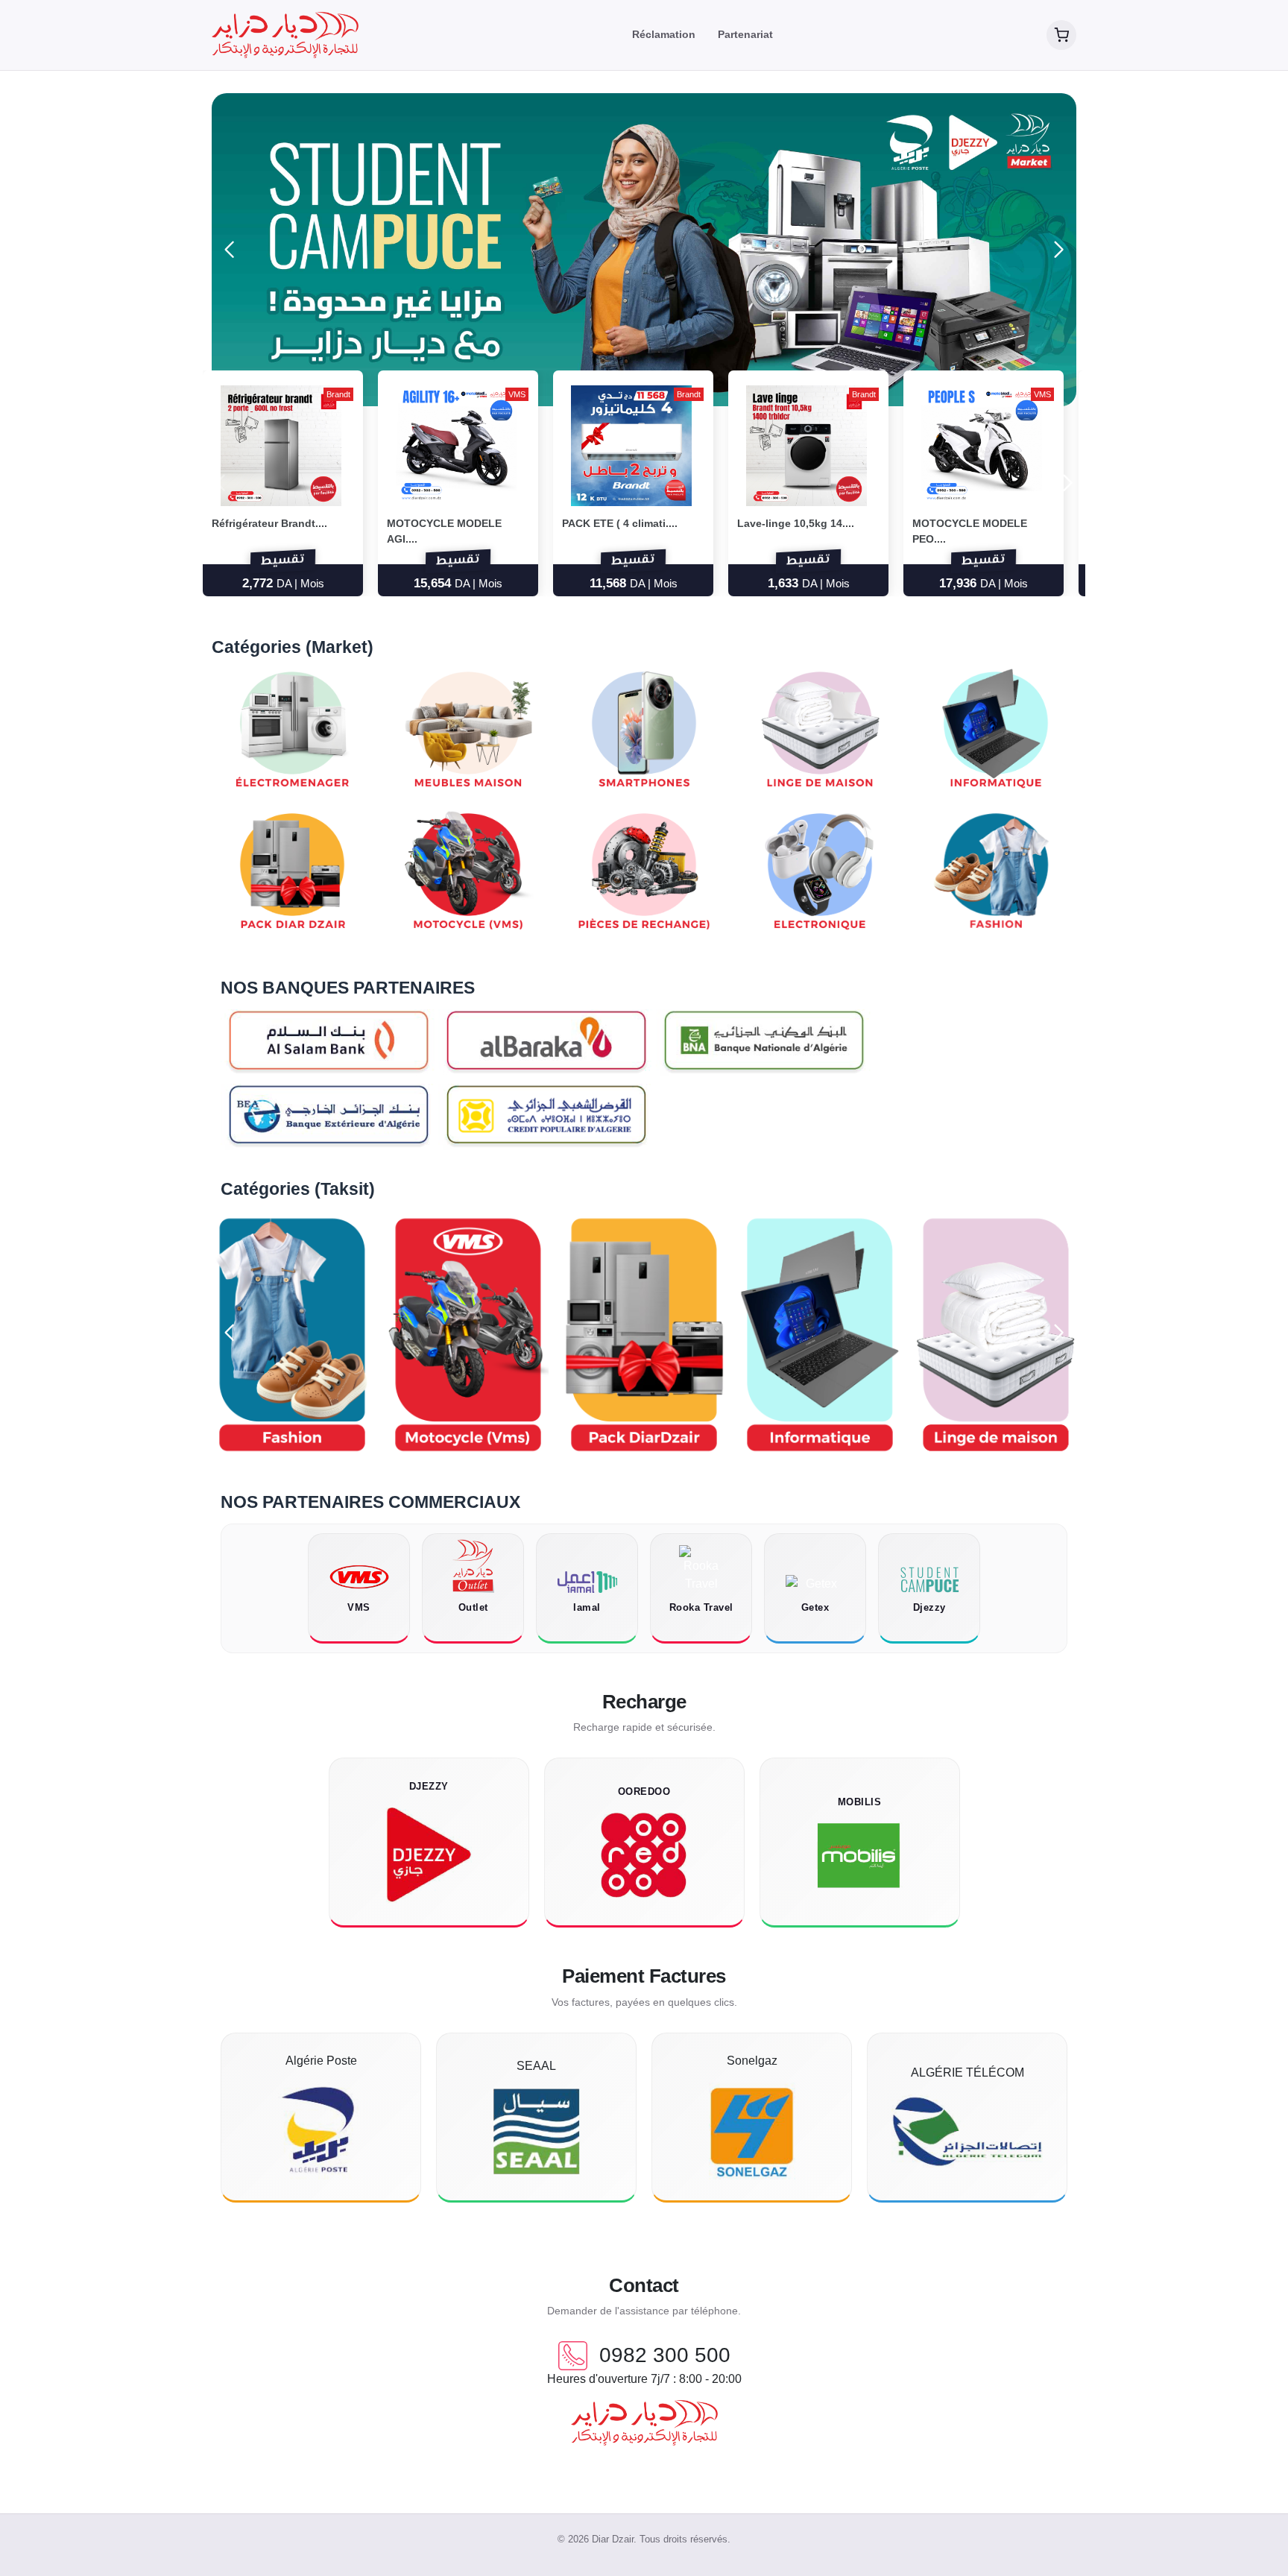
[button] (1059, 250)
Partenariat (745, 34)
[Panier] (1061, 35)
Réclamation (664, 34)
